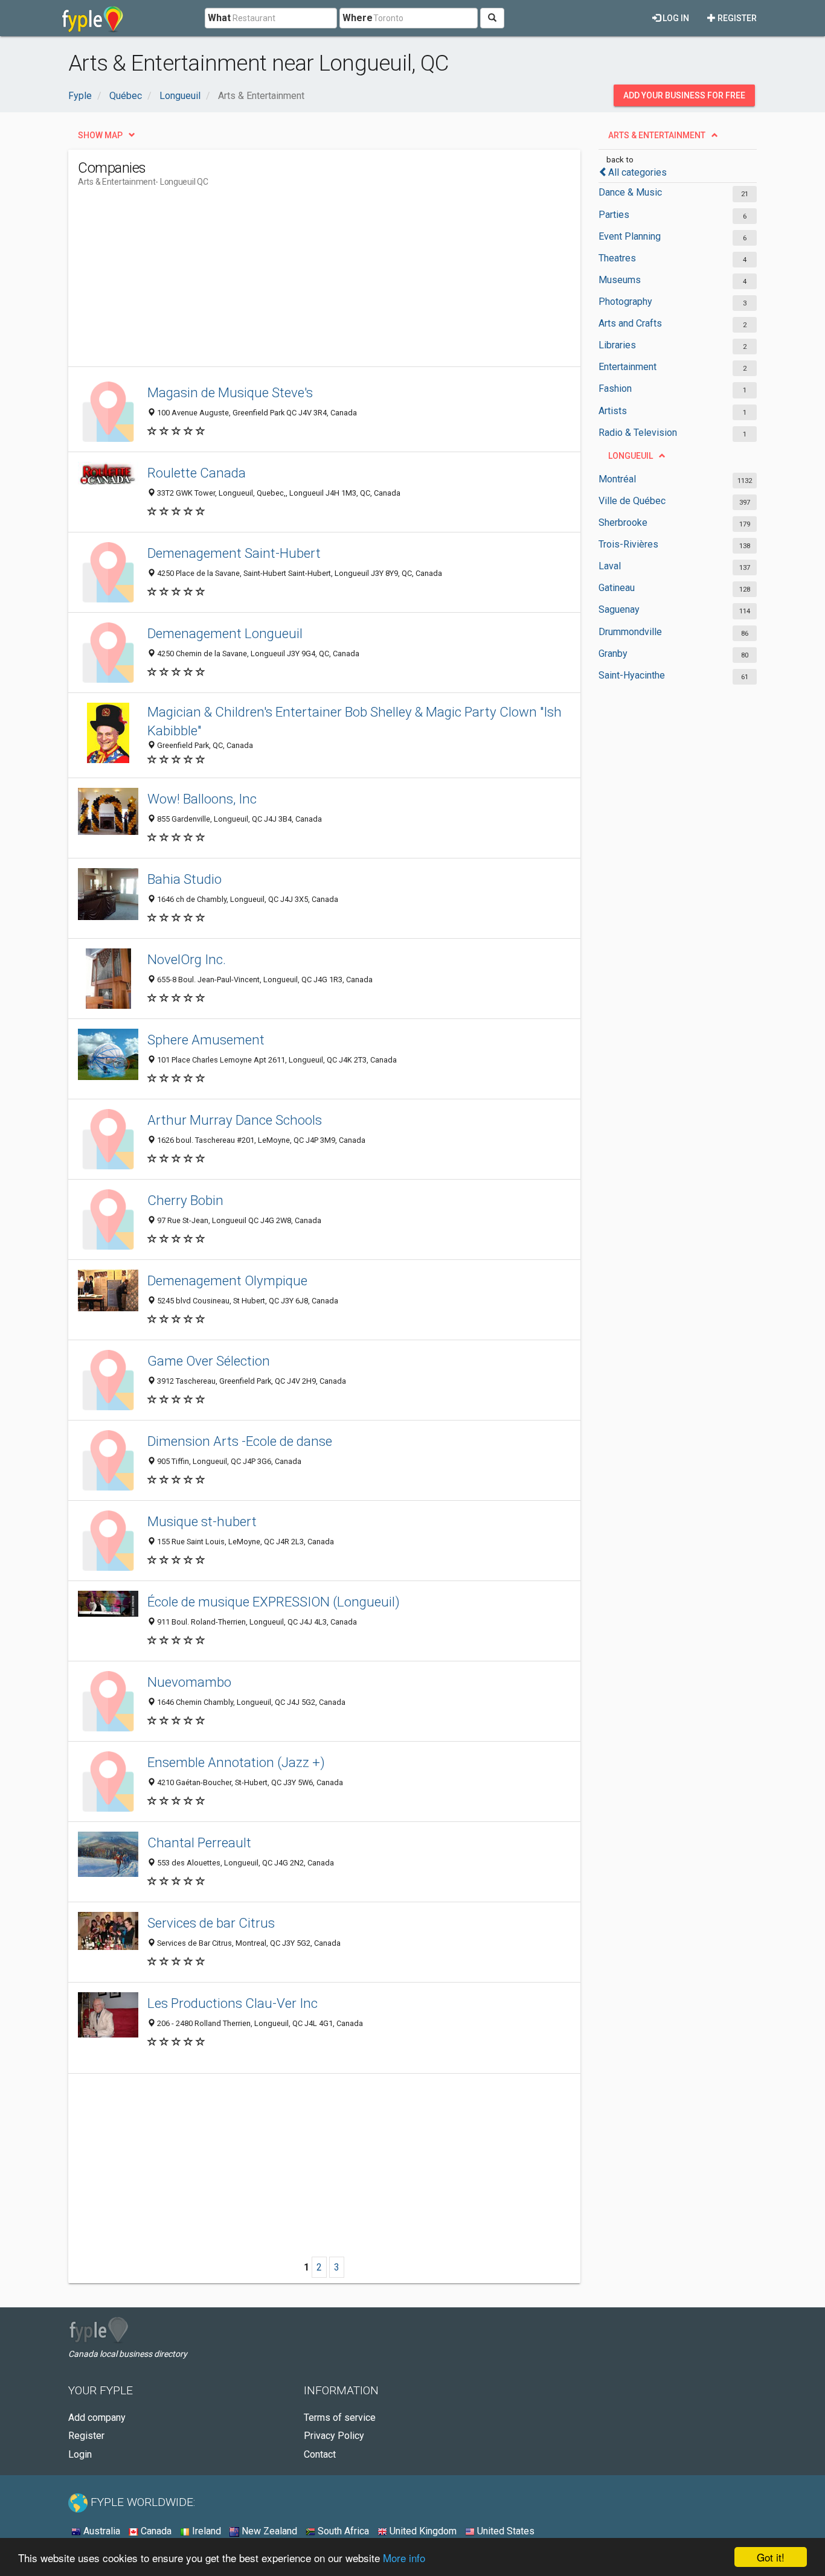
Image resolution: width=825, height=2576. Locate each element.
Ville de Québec (632, 501)
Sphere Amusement (206, 1040)
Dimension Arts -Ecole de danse (240, 1441)
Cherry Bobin (185, 1200)
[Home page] (93, 18)
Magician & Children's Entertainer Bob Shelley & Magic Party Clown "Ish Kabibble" (355, 721)
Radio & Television (638, 433)
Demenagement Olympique (227, 1280)
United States (505, 2531)
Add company (97, 2418)
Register (736, 18)
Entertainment (628, 367)
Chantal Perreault (199, 1843)
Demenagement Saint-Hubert (234, 553)
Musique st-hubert (202, 1521)
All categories (637, 172)
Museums (620, 280)
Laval (610, 566)
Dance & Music (630, 192)
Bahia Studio (185, 879)
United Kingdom (422, 2531)
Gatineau (617, 588)
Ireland (205, 2531)
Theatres (617, 258)
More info (404, 2558)
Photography (625, 302)
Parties (614, 215)
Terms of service (340, 2418)
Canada (155, 2531)
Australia (101, 2531)
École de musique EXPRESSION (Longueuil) (274, 1602)
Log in (675, 18)
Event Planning (630, 236)
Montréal (617, 479)
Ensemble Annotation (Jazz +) (236, 1762)
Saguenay (619, 609)
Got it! (771, 2557)
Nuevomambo (189, 1682)
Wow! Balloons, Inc (202, 799)
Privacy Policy (334, 2436)
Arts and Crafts (630, 323)
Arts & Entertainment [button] (657, 135)
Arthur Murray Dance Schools (235, 1120)
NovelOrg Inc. (187, 959)
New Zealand (268, 2531)
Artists (613, 411)
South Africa (342, 2531)
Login (80, 2454)
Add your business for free (684, 95)
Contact (320, 2454)
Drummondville (630, 632)
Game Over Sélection (209, 1361)
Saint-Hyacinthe (632, 675)
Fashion (615, 388)
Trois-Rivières (628, 544)
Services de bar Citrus (211, 1923)
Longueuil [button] (631, 456)
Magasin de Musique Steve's (230, 392)
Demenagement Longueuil (225, 633)
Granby (613, 654)
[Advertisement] (298, 282)
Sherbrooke (623, 523)
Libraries (617, 345)
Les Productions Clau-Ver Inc (233, 2003)
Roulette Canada (197, 473)
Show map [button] (100, 135)
